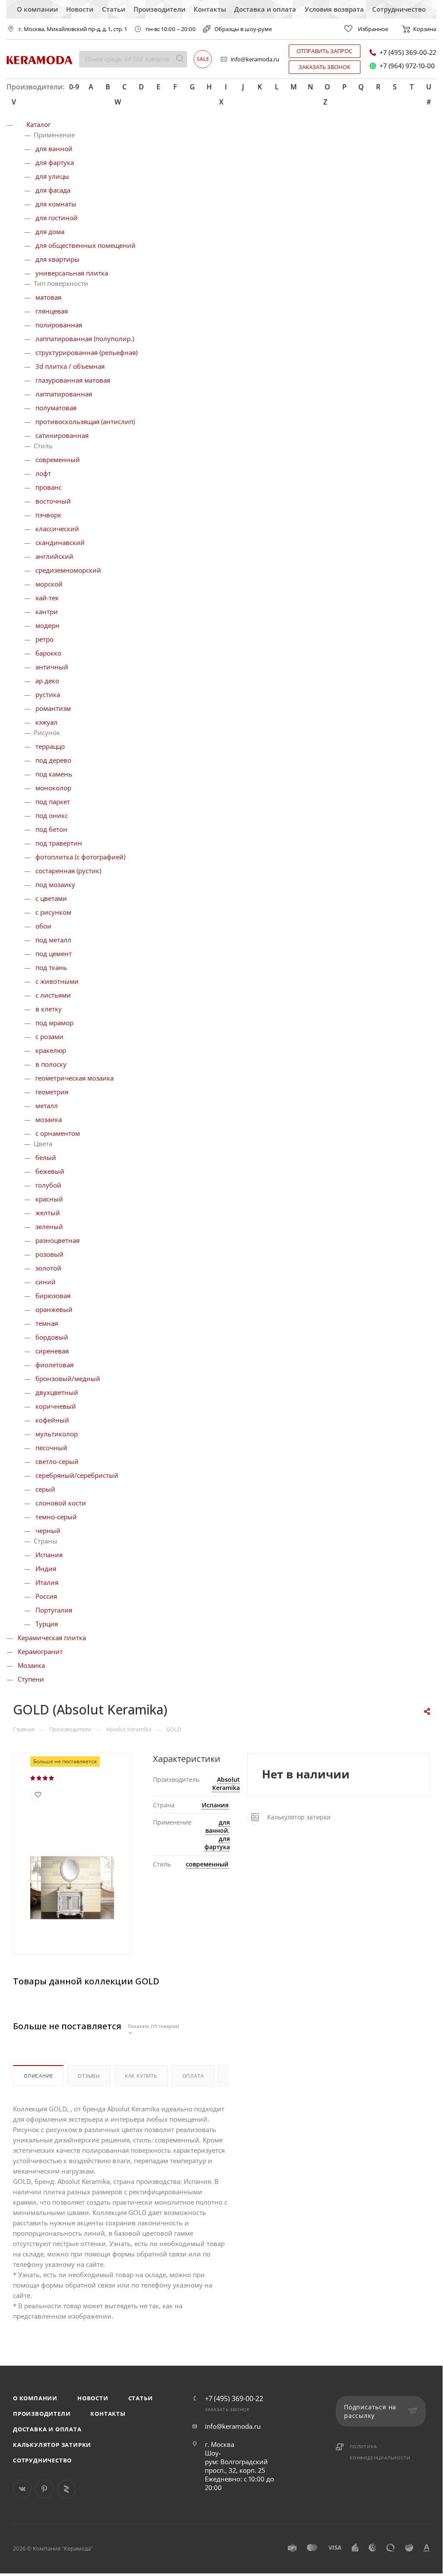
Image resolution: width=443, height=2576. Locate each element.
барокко (48, 653)
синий (46, 1282)
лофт (43, 473)
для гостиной (57, 218)
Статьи (114, 9)
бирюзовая (53, 1296)
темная (47, 1323)
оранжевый (54, 1309)
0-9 (74, 87)
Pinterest (44, 2489)
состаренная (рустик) (68, 871)
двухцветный (57, 1392)
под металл (53, 940)
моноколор (53, 788)
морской (49, 584)
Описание (38, 2076)
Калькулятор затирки (52, 2445)
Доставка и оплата (265, 9)
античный (52, 667)
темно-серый (56, 1517)
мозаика (49, 1119)
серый (45, 1489)
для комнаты (56, 204)
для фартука (55, 162)
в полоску (51, 1064)
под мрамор (54, 1023)
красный (49, 1199)
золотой (48, 1268)
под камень (54, 774)
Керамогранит (40, 1651)
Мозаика (31, 1665)
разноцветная (57, 1240)
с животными (57, 981)
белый (46, 1157)
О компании (37, 9)
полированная (59, 325)
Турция (47, 1624)
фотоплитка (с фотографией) (80, 857)
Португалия (54, 1610)
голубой (48, 1185)
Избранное (373, 29)
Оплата (193, 2076)
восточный (53, 501)
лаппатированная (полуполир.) (85, 339)
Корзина (425, 29)
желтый (48, 1213)
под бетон (51, 829)
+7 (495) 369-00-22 (408, 52)
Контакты (210, 9)
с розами (49, 1036)
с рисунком (53, 912)
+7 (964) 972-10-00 (407, 66)
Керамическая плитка (52, 1638)
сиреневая (52, 1351)
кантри (47, 612)
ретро (45, 639)
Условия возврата (334, 9)
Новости (80, 9)
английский (54, 556)
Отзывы (89, 2076)
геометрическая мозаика (75, 1078)
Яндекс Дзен (66, 2489)
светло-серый (57, 1461)
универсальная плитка (72, 273)
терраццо (50, 746)
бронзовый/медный (68, 1378)
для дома (50, 231)
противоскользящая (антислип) (85, 421)
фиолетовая (54, 1365)
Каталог (38, 124)
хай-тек (47, 598)
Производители (159, 9)
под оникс (52, 815)
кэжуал (46, 722)
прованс (49, 487)
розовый (49, 1254)
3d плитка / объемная (70, 366)
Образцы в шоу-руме (243, 29)
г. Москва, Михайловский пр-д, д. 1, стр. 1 (73, 29)
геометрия (52, 1092)
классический (57, 529)
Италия (47, 1582)
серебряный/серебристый (77, 1475)
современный (58, 459)
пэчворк (48, 515)
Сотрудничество (399, 9)
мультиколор (57, 1434)
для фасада (53, 190)
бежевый (50, 1171)
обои (43, 926)
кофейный (52, 1420)
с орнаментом (58, 1133)
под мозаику (55, 884)
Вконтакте (22, 2489)
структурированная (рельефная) (86, 352)
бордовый (52, 1337)
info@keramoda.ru (255, 59)
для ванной (54, 149)
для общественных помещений (86, 245)
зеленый (49, 1226)
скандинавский (60, 542)
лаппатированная (64, 394)
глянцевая (52, 311)
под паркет (53, 802)
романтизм (53, 708)
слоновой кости (61, 1503)
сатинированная (62, 435)
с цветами (51, 898)
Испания (49, 1555)
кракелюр (51, 1050)
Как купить (141, 2076)
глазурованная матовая (73, 380)
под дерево (53, 760)
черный (48, 1530)
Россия (46, 1596)
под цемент (54, 954)
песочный (51, 1448)
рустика (48, 694)
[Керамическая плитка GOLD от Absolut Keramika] (72, 1887)
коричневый (56, 1406)
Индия (46, 1568)
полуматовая (56, 408)
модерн (48, 625)
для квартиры (57, 259)
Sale (203, 59)
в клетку (49, 1009)
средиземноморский (68, 570)
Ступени (31, 1679)
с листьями (53, 995)
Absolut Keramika (226, 1784)
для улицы (52, 176)
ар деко (47, 681)
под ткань (51, 967)
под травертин (59, 843)
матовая (48, 297)
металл (47, 1106)
